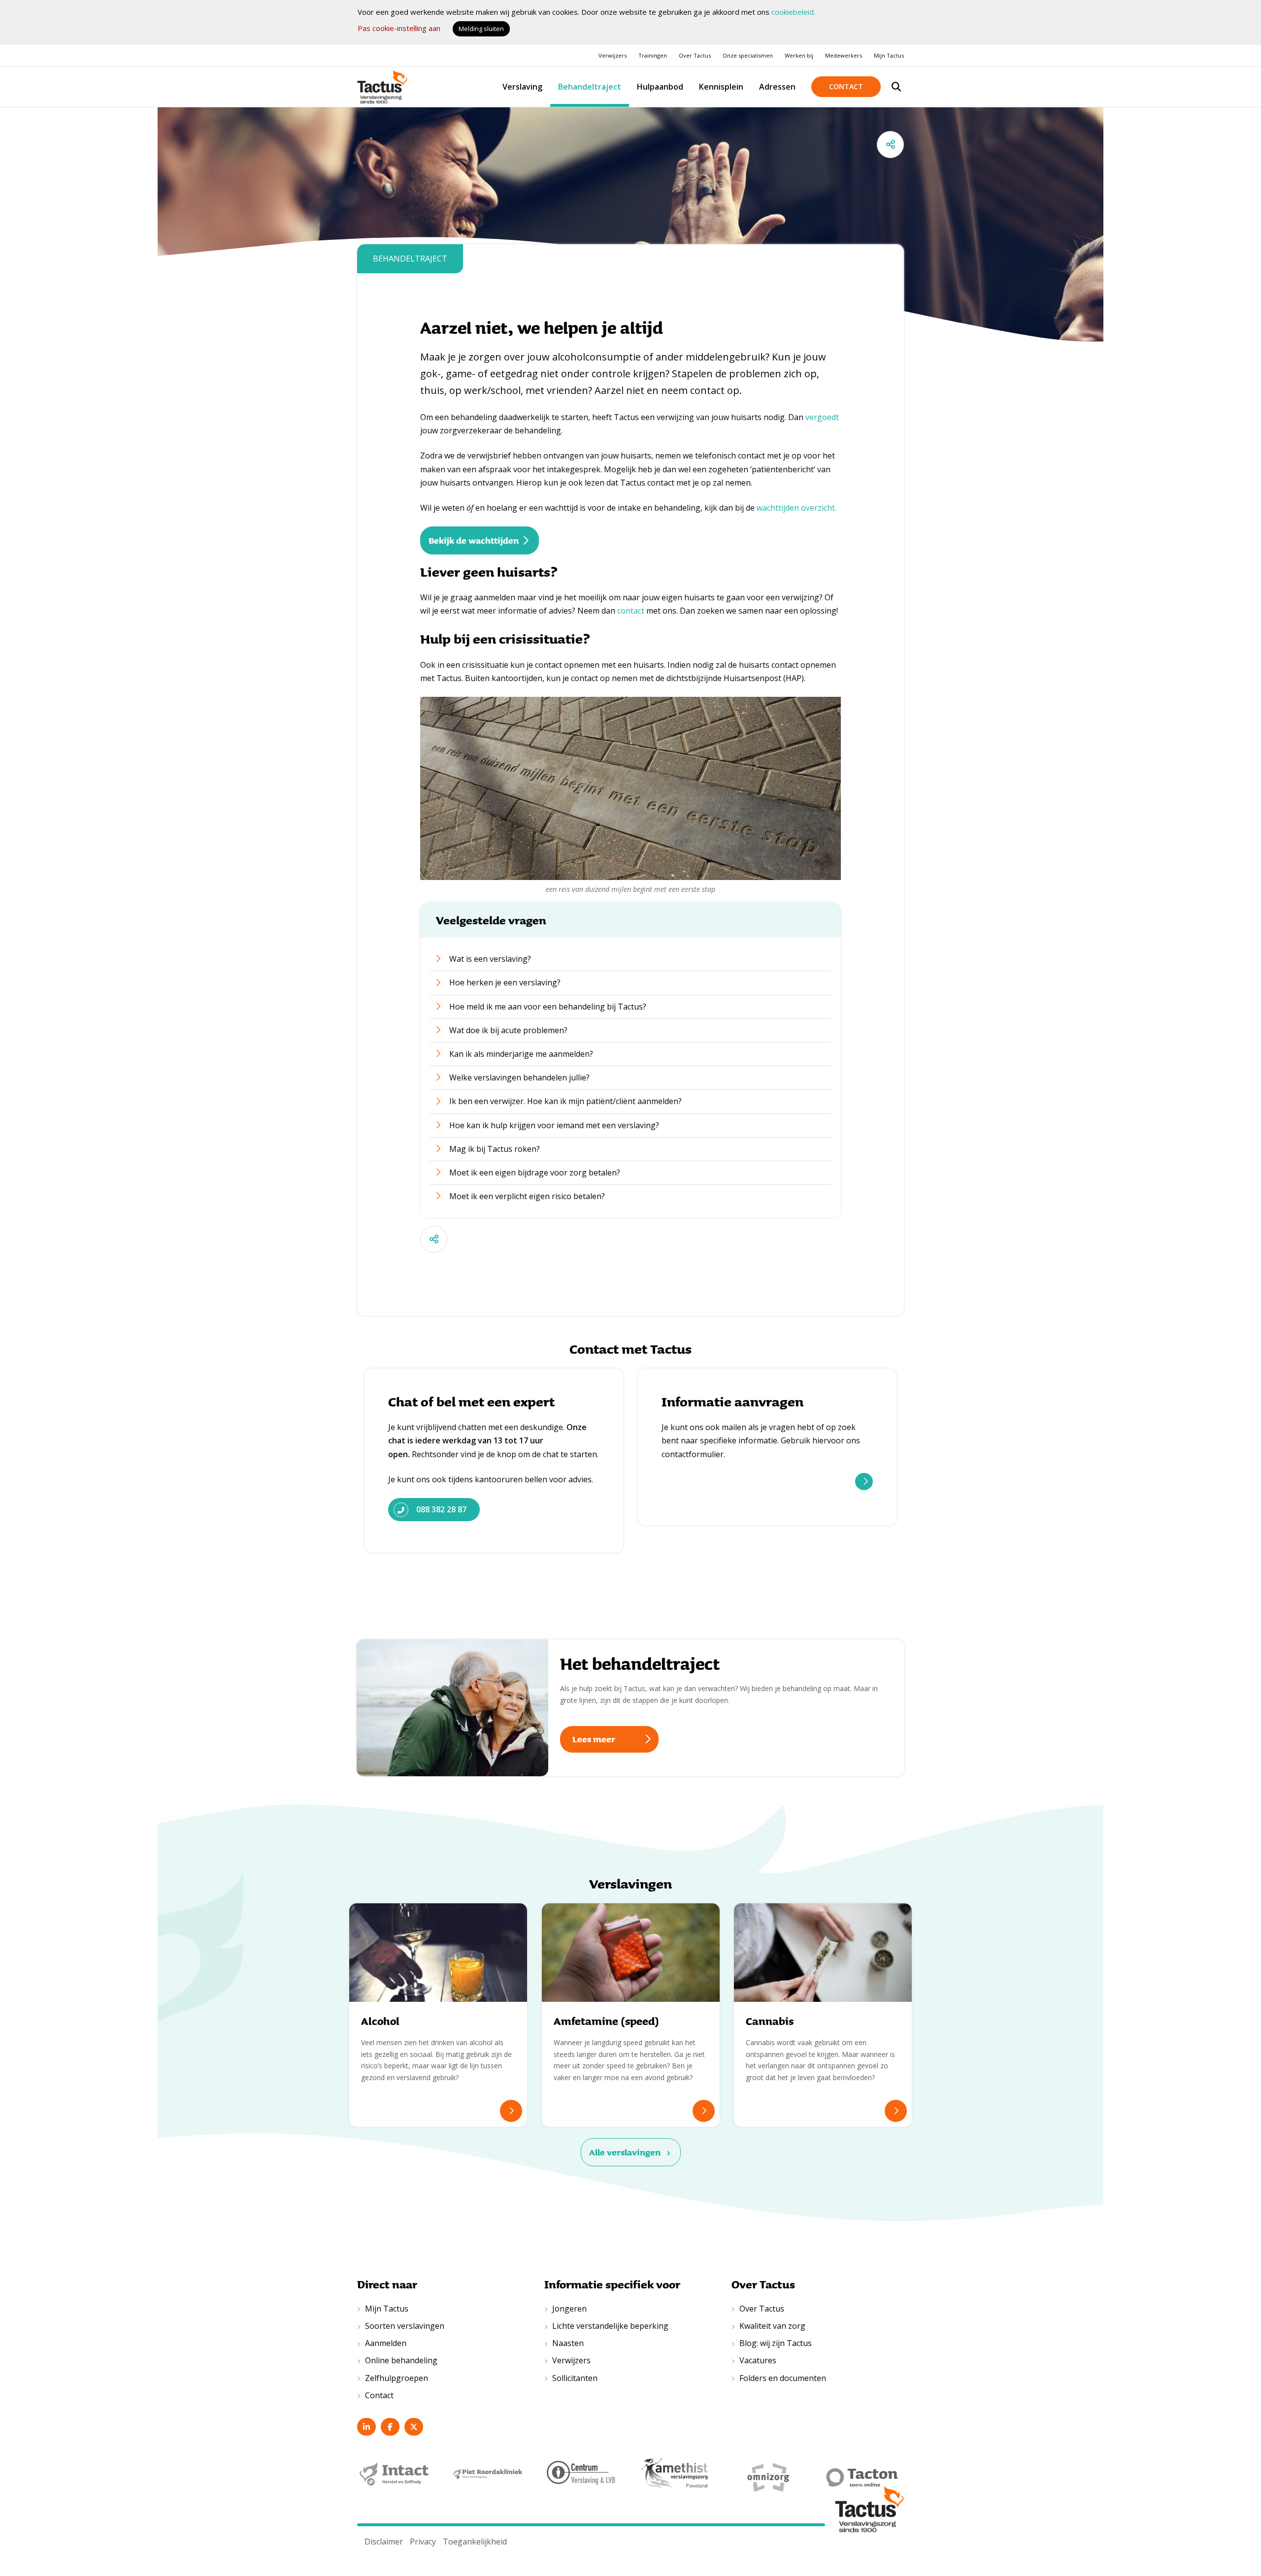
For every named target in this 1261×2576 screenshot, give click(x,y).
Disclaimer (384, 2542)
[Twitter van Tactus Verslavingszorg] (414, 2427)
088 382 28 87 (441, 1509)
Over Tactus (695, 55)
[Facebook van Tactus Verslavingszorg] (390, 2427)
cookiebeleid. (793, 12)
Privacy (423, 2542)
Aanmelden (386, 2343)
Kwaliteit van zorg (772, 2326)
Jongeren (569, 2309)
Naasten (568, 2343)
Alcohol (380, 2021)
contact (631, 611)
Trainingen (653, 55)
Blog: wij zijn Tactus (776, 2343)
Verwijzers (613, 55)
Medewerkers (844, 55)
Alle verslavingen (625, 2152)
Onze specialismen (748, 55)
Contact (846, 86)
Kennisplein (721, 87)
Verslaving (522, 87)
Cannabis (770, 2021)
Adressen (777, 87)
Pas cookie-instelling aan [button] (399, 28)
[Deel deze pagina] (890, 145)
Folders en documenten (783, 2378)
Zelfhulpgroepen (397, 2378)
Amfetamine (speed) (606, 2021)
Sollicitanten (575, 2378)
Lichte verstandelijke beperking (610, 2326)
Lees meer (864, 1482)
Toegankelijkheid (475, 2542)
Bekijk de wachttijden (474, 540)
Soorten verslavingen (405, 2326)
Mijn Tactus (889, 55)
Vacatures (758, 2360)
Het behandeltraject (640, 1663)
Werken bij (799, 55)
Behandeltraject (590, 87)
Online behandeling (401, 2360)
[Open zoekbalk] (896, 87)
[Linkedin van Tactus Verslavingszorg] (366, 2427)
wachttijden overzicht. (796, 508)
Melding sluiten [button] (481, 29)
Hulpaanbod (660, 87)
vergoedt (822, 417)
